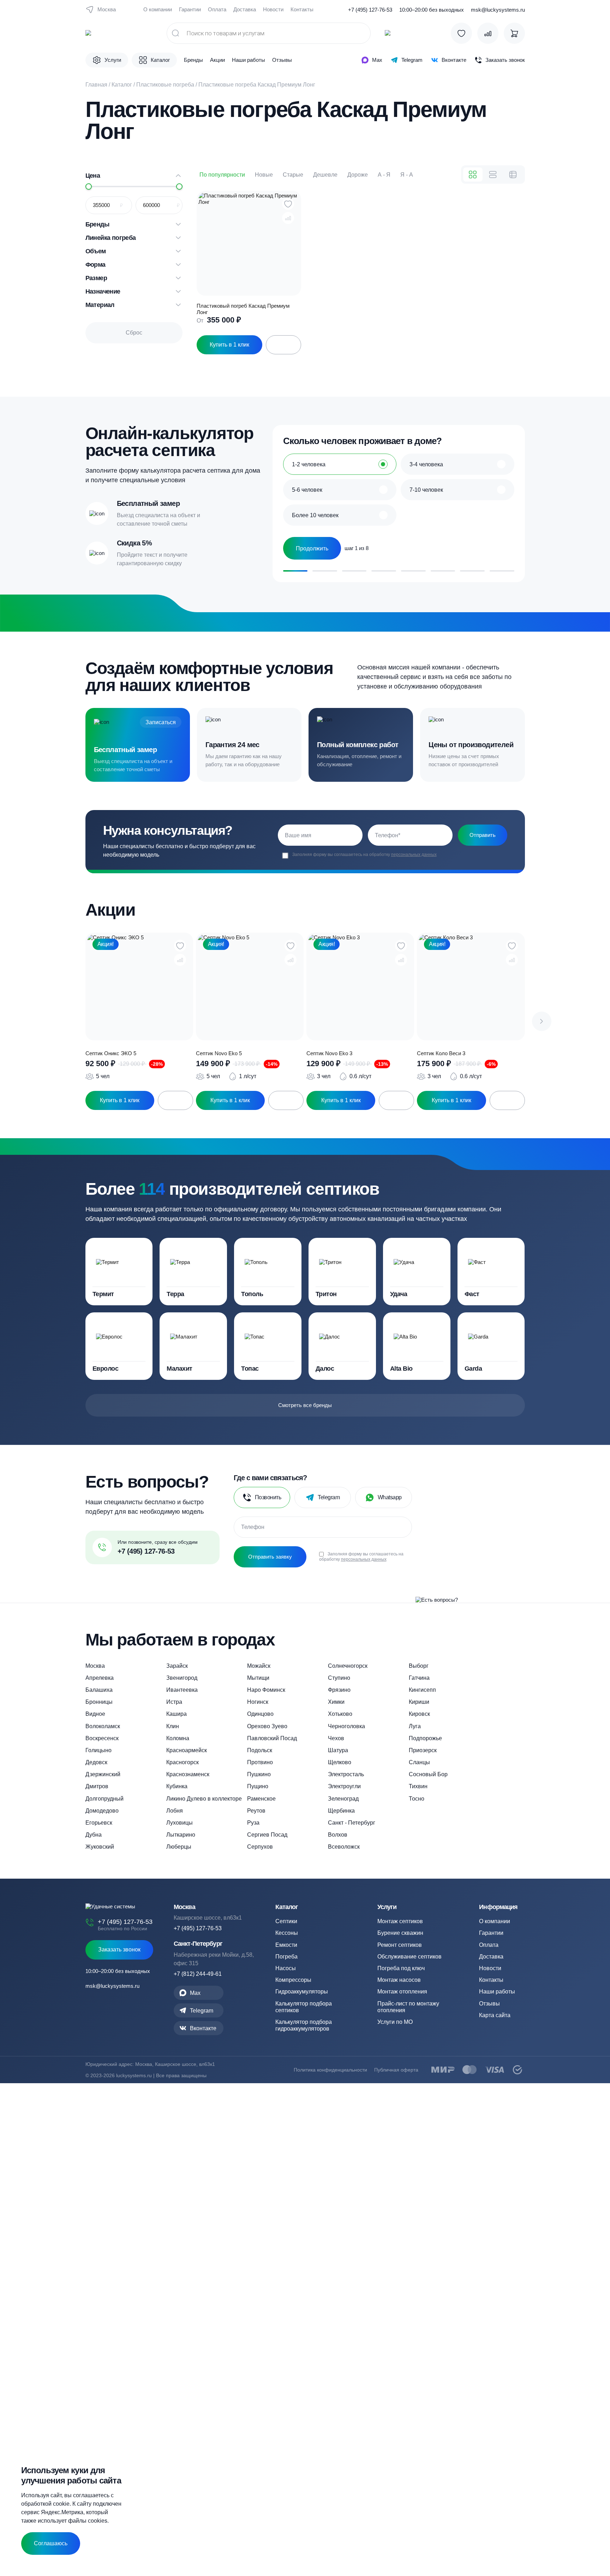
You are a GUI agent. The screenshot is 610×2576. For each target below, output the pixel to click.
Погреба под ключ (401, 1968)
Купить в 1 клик (229, 345)
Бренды (193, 60)
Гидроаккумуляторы (302, 1992)
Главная (96, 85)
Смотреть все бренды (305, 1405)
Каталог (122, 85)
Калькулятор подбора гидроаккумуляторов (304, 2025)
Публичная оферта (396, 2070)
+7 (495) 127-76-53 (370, 10)
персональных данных (414, 855)
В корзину (175, 1100)
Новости (273, 9)
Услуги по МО (395, 2022)
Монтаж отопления (402, 1992)
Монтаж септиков (400, 1921)
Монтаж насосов (399, 1980)
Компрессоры (293, 1980)
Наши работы (249, 60)
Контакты (302, 9)
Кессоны (287, 1933)
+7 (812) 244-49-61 (198, 1974)
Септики (286, 1921)
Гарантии (190, 9)
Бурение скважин (400, 1933)
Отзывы (282, 60)
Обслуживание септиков (409, 1957)
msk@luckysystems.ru (498, 10)
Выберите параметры (283, 345)
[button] (542, 1021)
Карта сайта (495, 2015)
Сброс (134, 333)
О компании (158, 9)
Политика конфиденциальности (330, 2070)
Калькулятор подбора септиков (304, 2007)
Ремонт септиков (400, 1945)
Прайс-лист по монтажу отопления (408, 2007)
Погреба (286, 1957)
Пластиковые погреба (165, 85)
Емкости (286, 1945)
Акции (217, 60)
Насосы (286, 1968)
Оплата (217, 9)
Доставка (245, 9)
